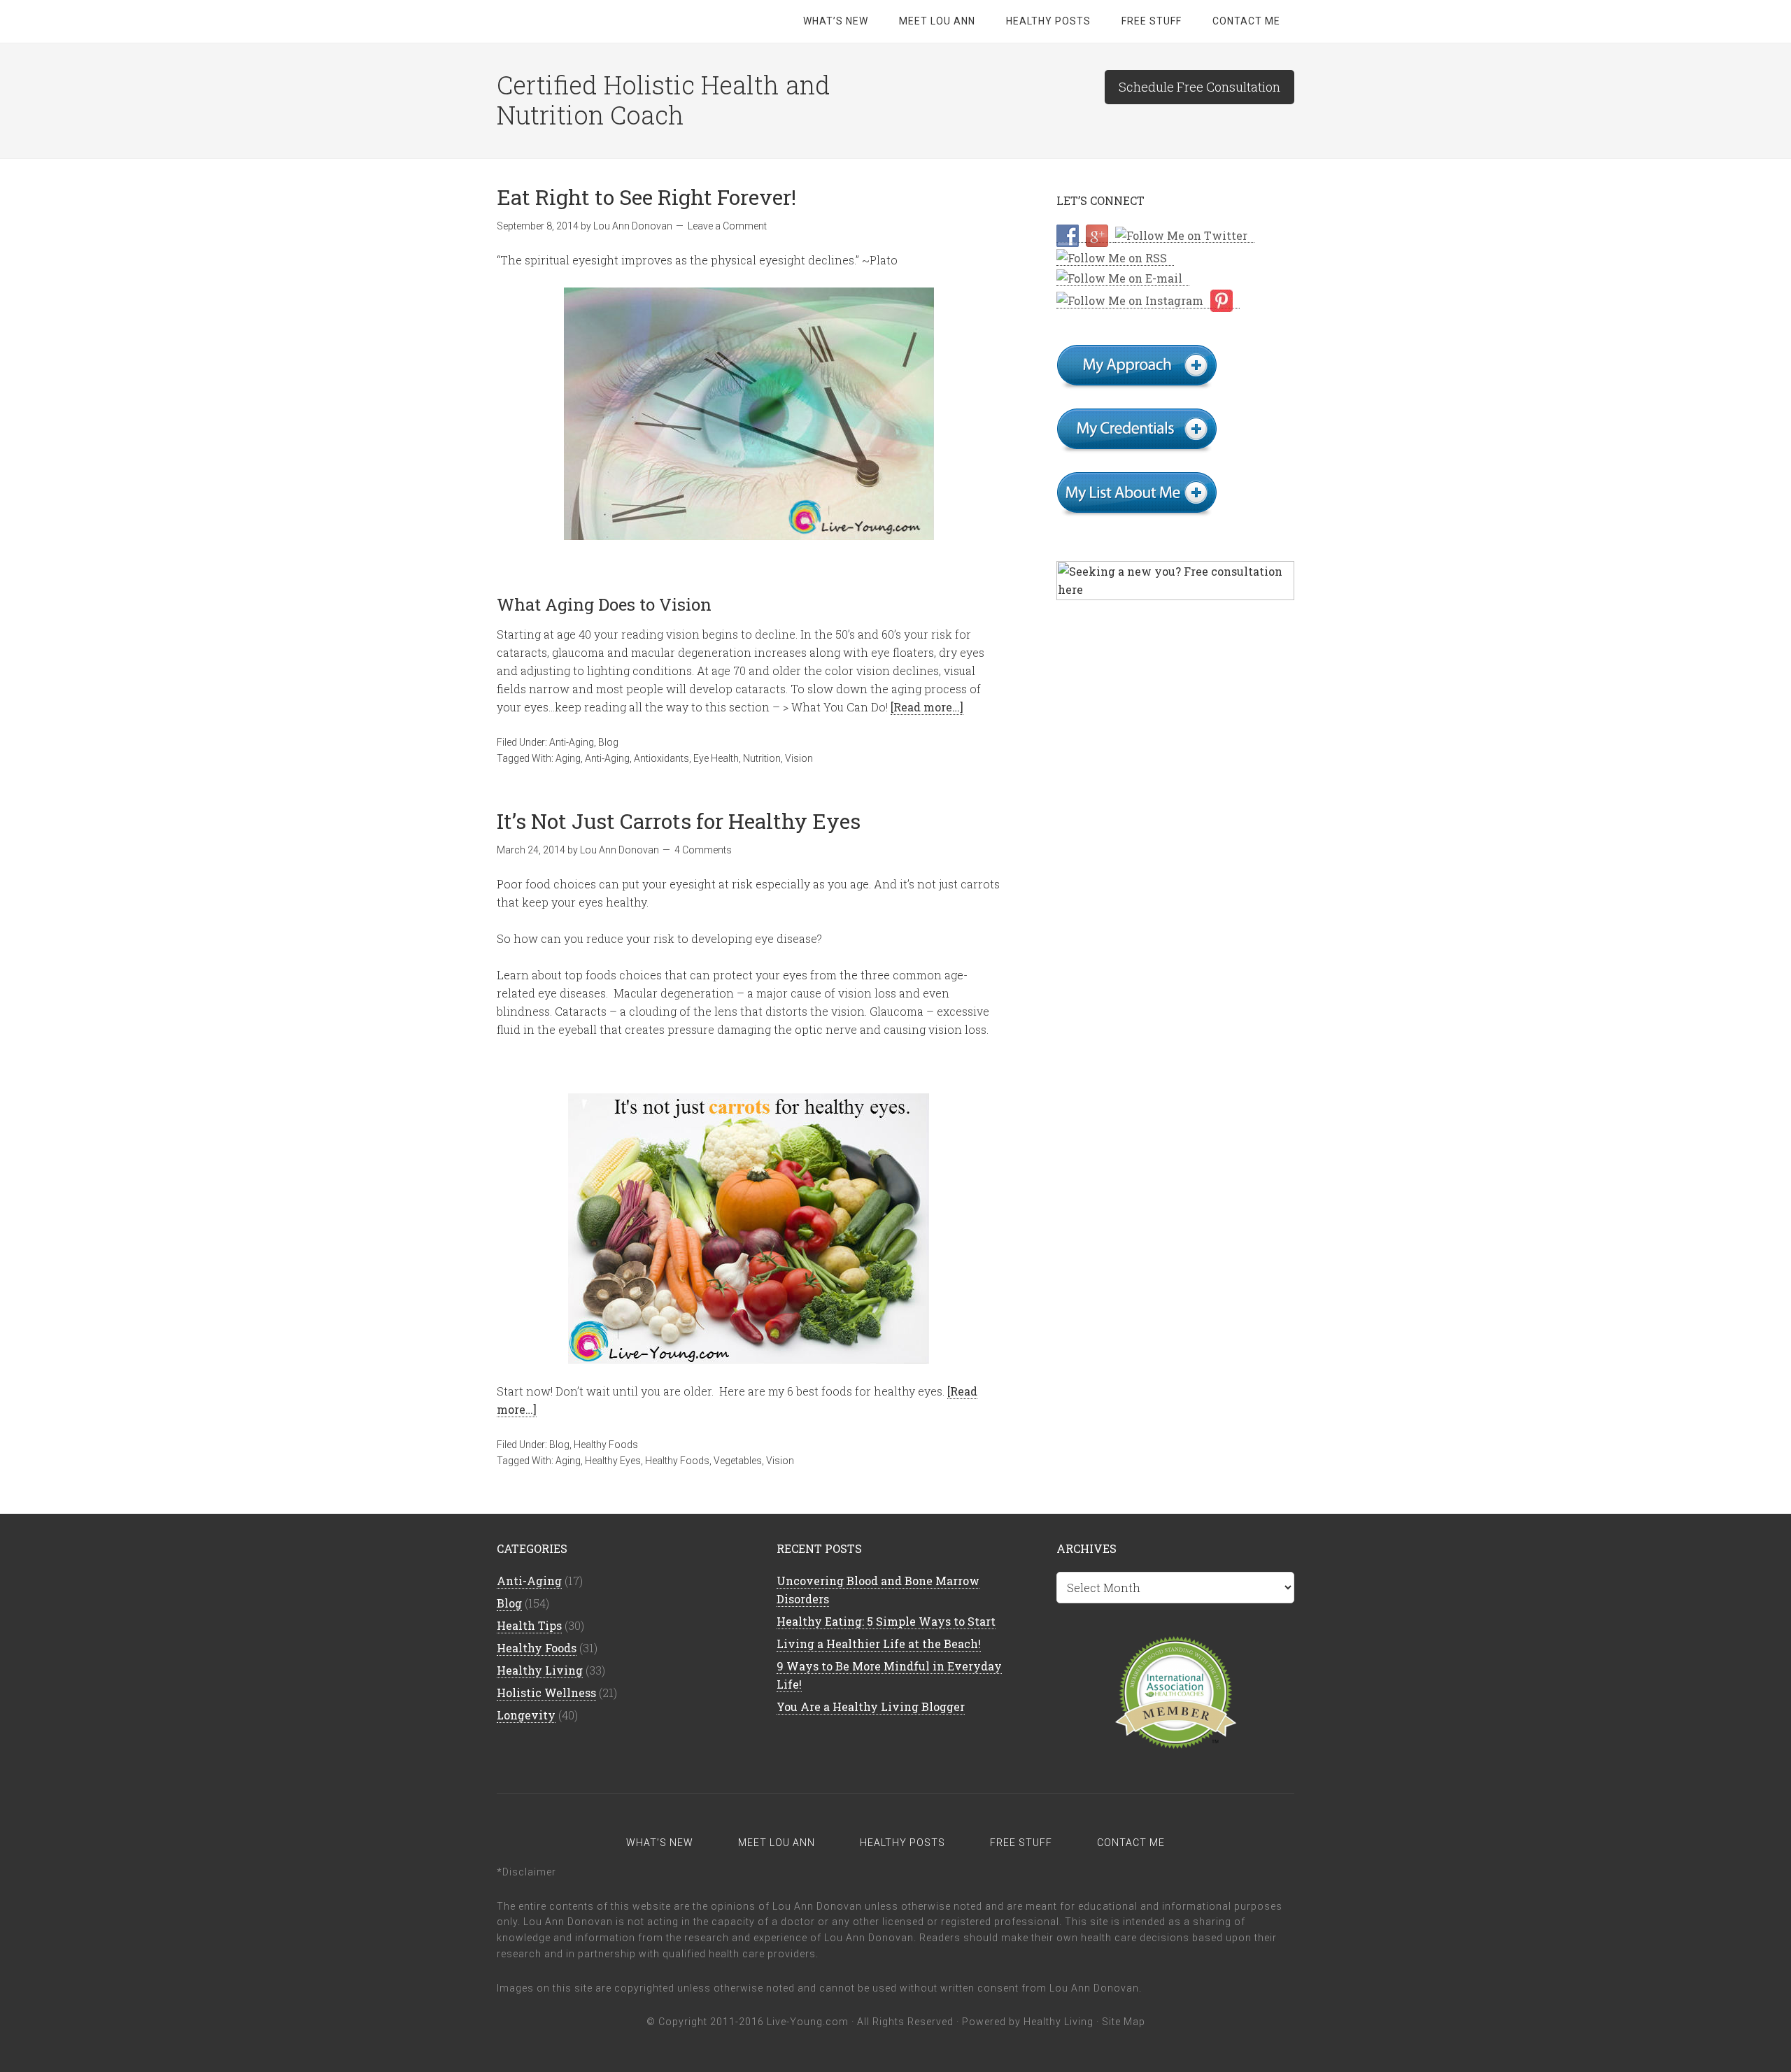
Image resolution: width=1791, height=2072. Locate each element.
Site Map (1124, 2022)
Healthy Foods (606, 1445)
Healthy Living (540, 1670)
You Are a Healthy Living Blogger (871, 1706)
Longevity (526, 1715)
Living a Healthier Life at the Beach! (879, 1644)
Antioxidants (661, 758)
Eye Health (716, 758)
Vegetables (738, 1461)
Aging (568, 758)
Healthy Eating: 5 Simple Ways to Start (886, 1621)
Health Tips (529, 1625)
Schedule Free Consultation (1199, 87)
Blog (608, 742)
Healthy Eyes (613, 1461)
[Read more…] (927, 707)
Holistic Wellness (546, 1693)
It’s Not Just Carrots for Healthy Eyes (679, 821)
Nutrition (762, 758)
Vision (799, 758)
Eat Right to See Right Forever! (646, 197)
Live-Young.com (808, 2022)
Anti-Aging (572, 742)
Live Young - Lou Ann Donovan (609, 21)
